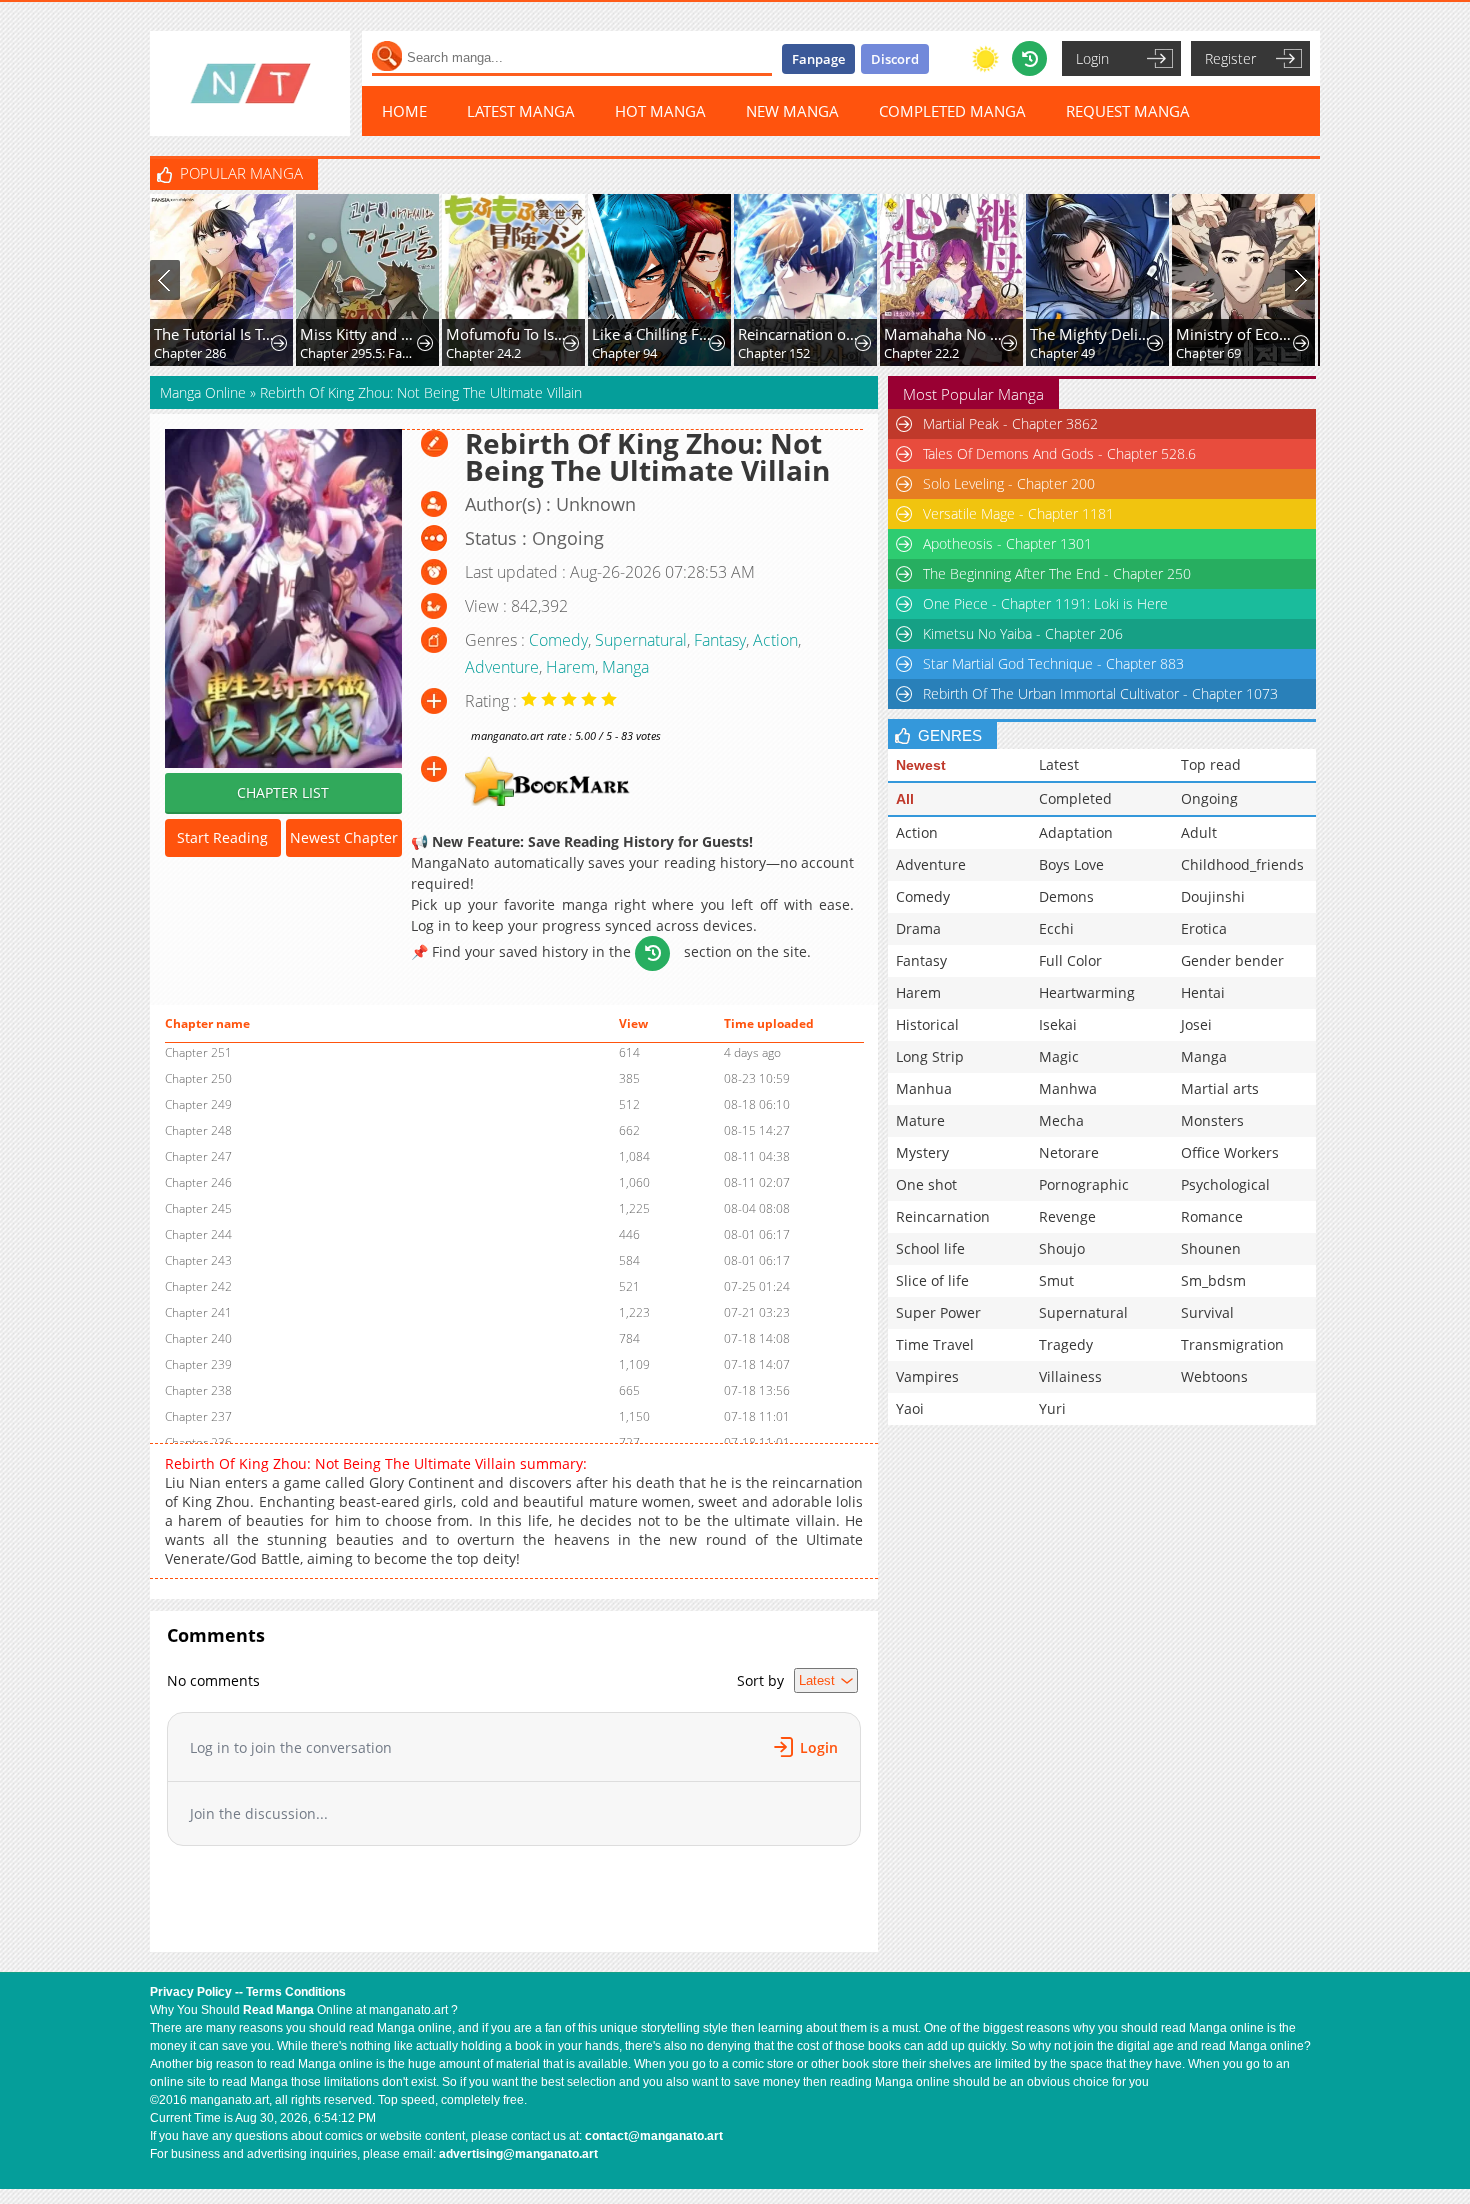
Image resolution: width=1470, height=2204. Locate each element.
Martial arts (1220, 1088)
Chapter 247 (198, 1156)
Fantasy (720, 640)
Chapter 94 (624, 353)
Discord (895, 59)
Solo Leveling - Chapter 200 (1009, 483)
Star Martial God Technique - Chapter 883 (1053, 663)
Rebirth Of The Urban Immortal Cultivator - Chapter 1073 (1100, 693)
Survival (1207, 1312)
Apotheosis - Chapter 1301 (1007, 543)
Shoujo (1062, 1248)
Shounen (1211, 1248)
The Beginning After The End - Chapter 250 (1057, 573)
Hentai (1203, 992)
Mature (920, 1120)
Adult (1199, 832)
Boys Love (1071, 864)
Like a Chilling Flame (652, 334)
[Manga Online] (250, 83)
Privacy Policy (191, 1992)
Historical (927, 1024)
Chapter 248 (198, 1130)
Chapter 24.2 (483, 353)
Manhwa (1068, 1088)
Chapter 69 (1208, 353)
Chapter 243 (198, 1260)
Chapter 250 (198, 1078)
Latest (1059, 764)
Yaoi (910, 1408)
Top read (1211, 764)
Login (1092, 58)
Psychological (1225, 1184)
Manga (625, 667)
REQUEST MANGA (1128, 111)
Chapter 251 (198, 1052)
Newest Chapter (344, 837)
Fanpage (818, 59)
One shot (926, 1184)
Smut (1056, 1280)
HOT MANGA (660, 111)
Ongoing (1209, 798)
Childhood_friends (1242, 864)
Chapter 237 (198, 1416)
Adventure (502, 667)
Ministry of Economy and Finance (1236, 334)
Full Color (1070, 960)
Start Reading (222, 837)
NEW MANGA (792, 111)
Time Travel (935, 1344)
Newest (921, 765)
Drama (918, 928)
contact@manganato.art (654, 2136)
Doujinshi (1213, 896)
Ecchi (1056, 928)
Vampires (927, 1376)
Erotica (1204, 928)
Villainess (1070, 1376)
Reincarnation (943, 1216)
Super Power (938, 1312)
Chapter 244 (198, 1234)
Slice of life (932, 1280)
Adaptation (1076, 832)
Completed (1075, 798)
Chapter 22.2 (921, 353)
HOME (404, 111)
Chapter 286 (190, 353)
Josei (1196, 1024)
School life (930, 1248)
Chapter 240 (198, 1338)
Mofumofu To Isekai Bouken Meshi (506, 334)
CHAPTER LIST (283, 792)
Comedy (558, 640)
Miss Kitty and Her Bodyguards (360, 334)
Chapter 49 (1062, 353)
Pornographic (1084, 1184)
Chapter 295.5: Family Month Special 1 (360, 353)
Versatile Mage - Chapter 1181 (1018, 513)
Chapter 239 (198, 1364)
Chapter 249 (198, 1104)
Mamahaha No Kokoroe (944, 334)
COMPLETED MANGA (952, 111)
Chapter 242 (198, 1286)
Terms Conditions (296, 1992)
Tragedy (1066, 1344)
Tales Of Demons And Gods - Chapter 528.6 (1059, 453)
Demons (1066, 896)
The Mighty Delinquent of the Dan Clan (1090, 334)
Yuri (1052, 1408)
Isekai (1058, 1024)
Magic (1059, 1056)
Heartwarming (1087, 992)
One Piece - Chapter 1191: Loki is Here (1045, 603)
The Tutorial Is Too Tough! (214, 334)
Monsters (1212, 1120)
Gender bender (1232, 960)
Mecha (1061, 1120)
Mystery (922, 1152)
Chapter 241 (198, 1312)
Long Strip (930, 1056)
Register (1230, 58)
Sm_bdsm (1213, 1280)
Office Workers (1230, 1152)
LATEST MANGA (521, 111)
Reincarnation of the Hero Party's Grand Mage (798, 334)
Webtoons (1214, 1376)
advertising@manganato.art (518, 2154)
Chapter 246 (198, 1182)
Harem (570, 667)
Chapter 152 (774, 353)
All (905, 799)
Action (775, 640)
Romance (1212, 1216)
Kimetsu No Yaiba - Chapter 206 (1023, 633)
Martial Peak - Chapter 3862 (1010, 423)
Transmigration (1232, 1344)
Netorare (1069, 1152)
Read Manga (278, 2010)
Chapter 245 (198, 1208)
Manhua (924, 1088)
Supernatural (641, 640)
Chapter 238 (198, 1390)
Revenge (1067, 1216)
